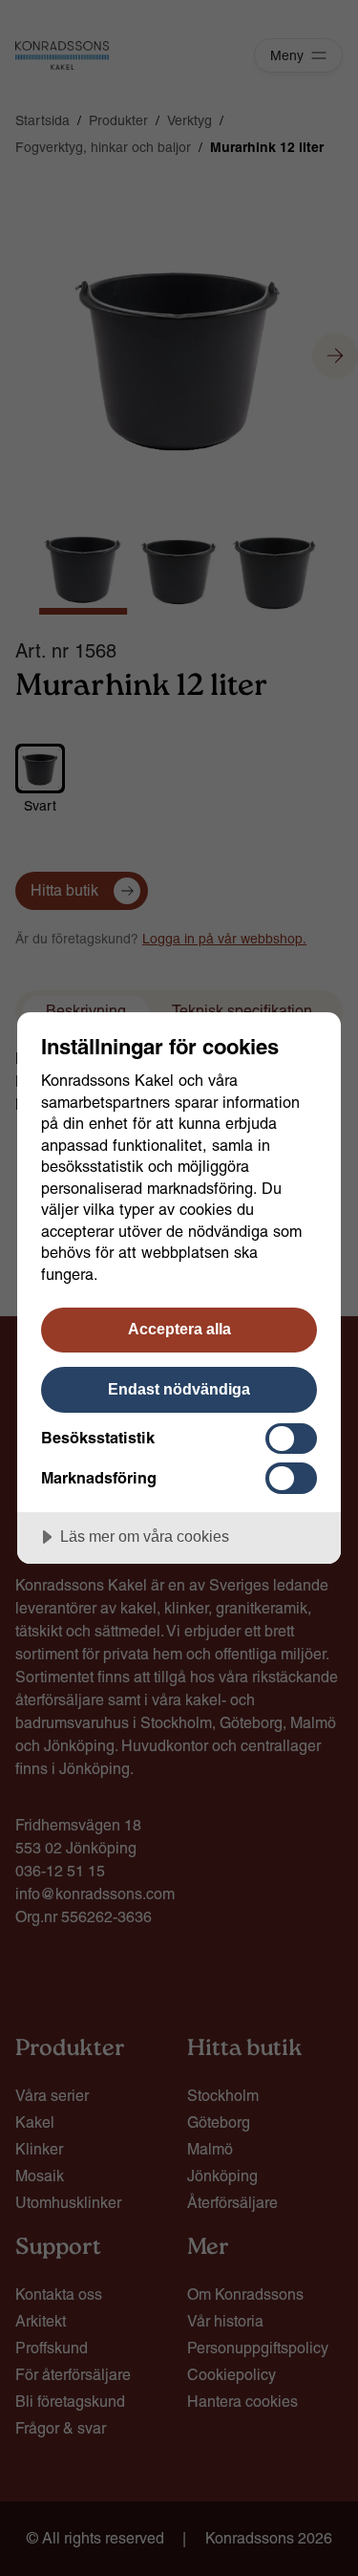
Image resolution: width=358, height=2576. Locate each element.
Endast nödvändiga (179, 1389)
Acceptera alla (179, 1329)
